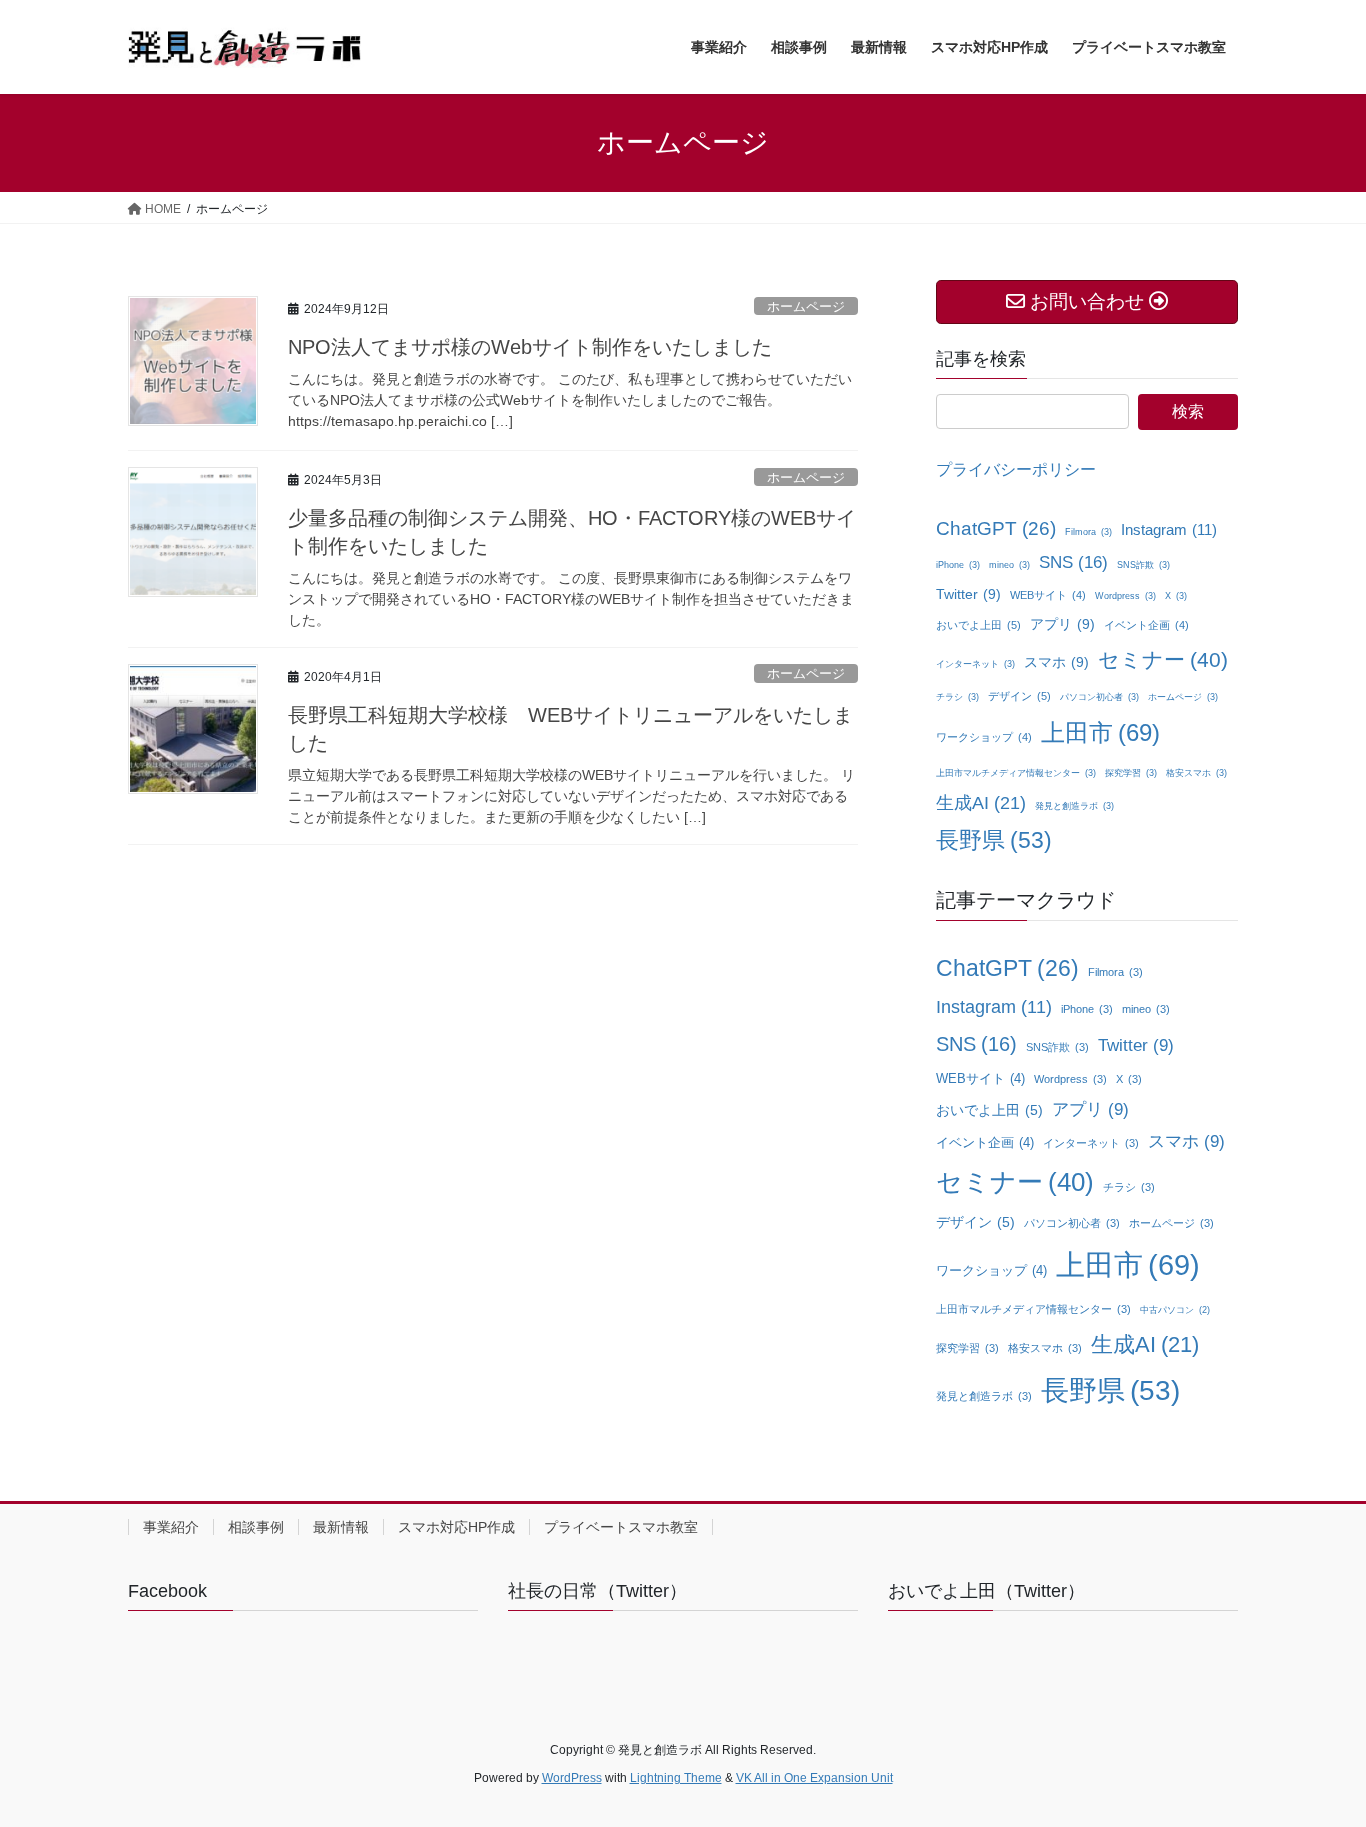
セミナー (1163, 659)
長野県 (994, 840)
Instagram (1169, 529)
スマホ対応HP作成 (456, 1527)
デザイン (1019, 696)
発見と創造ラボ (1074, 806)
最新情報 (341, 1527)
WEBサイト (1048, 595)
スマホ (1056, 662)
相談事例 (256, 1527)
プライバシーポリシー (1016, 469)
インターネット (975, 664)
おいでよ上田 (978, 625)
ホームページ (806, 306)
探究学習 (1131, 773)
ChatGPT (996, 528)
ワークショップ (984, 737)
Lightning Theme (676, 1778)
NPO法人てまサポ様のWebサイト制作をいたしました (530, 347)
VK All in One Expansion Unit (814, 1778)
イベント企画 (1146, 625)
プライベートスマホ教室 (621, 1527)
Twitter (968, 594)
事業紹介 (171, 1527)
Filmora (1088, 532)
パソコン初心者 (1099, 697)
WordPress (572, 1778)
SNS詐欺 (1143, 565)
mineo (1009, 565)
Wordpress (1125, 596)
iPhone (958, 565)
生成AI (981, 803)
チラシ (957, 697)
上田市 (1100, 732)
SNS (1073, 562)
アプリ (1062, 624)
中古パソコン (1175, 1310)
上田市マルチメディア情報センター (1016, 773)
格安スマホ (1196, 773)
